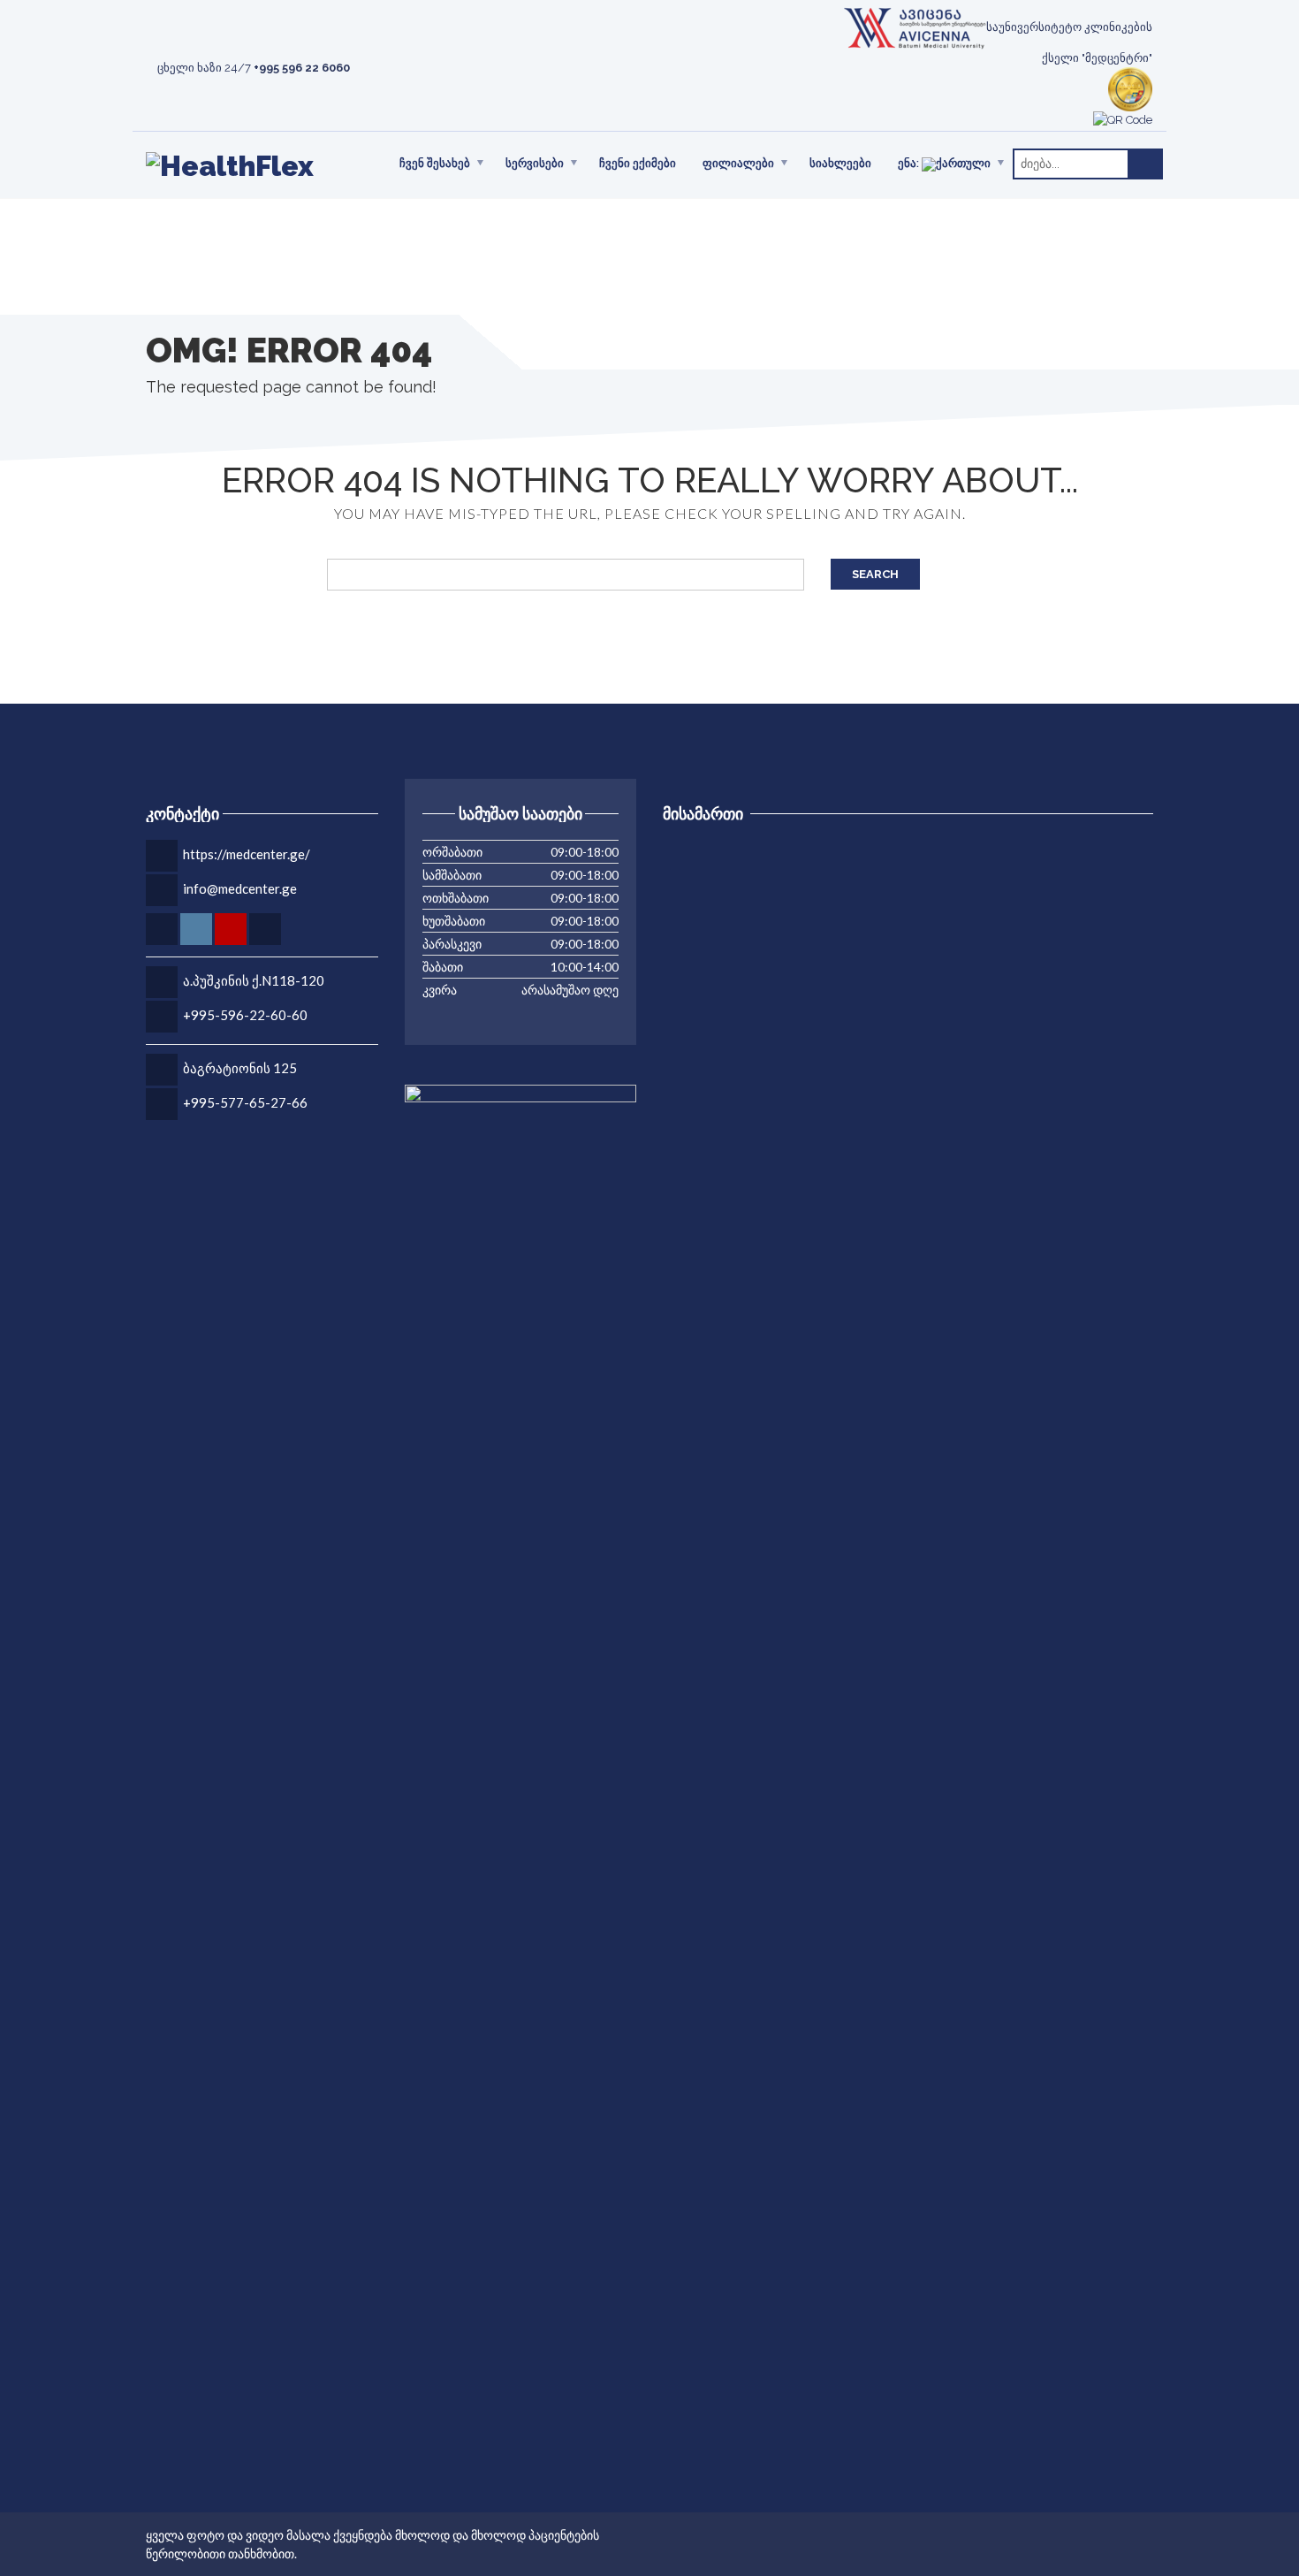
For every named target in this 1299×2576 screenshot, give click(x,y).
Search (875, 574)
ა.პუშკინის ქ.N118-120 (254, 980)
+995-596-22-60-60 (245, 1015)
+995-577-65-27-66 (245, 1102)
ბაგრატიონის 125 (240, 1068)
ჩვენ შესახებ (435, 163)
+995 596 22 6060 (302, 68)
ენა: (910, 164)
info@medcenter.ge (240, 888)
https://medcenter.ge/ (247, 854)
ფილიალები (738, 163)
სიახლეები (840, 163)
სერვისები (535, 163)
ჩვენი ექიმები (638, 163)
